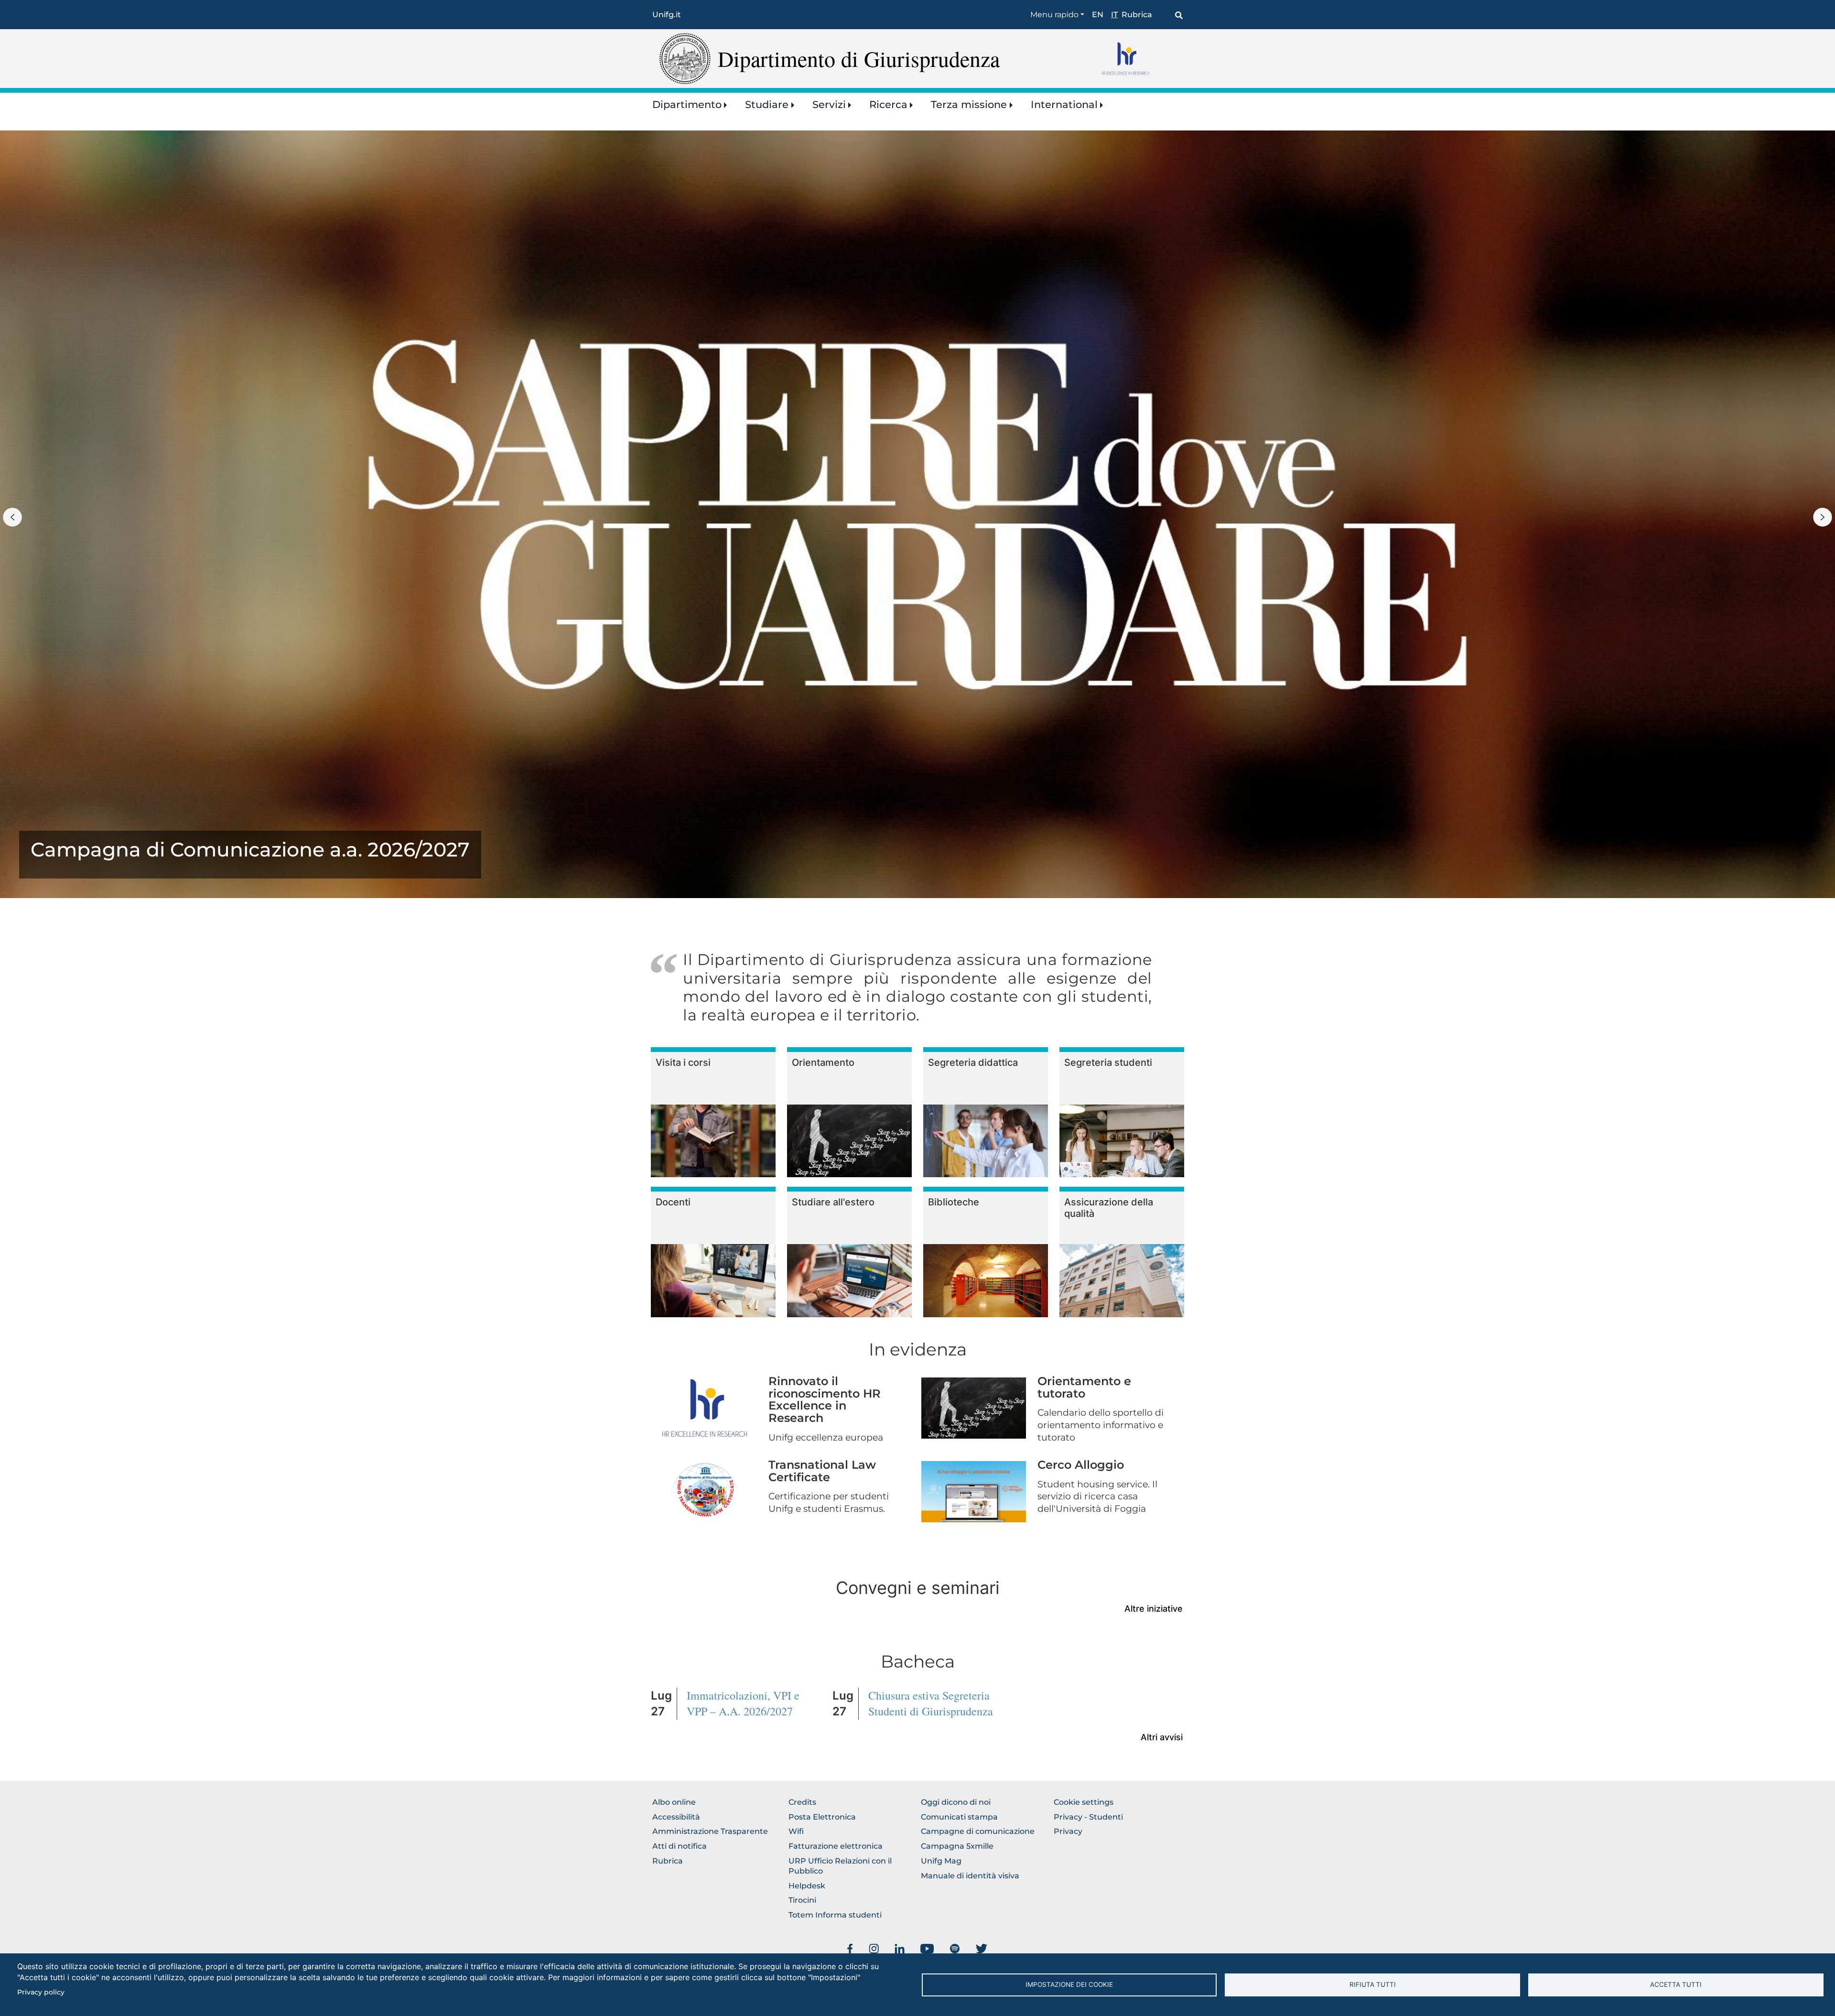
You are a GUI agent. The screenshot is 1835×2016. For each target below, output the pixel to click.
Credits (802, 1802)
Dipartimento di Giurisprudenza (859, 58)
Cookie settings (1084, 1802)
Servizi (829, 104)
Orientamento (823, 1062)
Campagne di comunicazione (978, 1831)
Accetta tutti (1676, 1984)
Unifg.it (667, 15)
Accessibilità (676, 1817)
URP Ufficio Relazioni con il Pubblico (840, 1866)
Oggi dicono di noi (956, 1802)
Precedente (12, 517)
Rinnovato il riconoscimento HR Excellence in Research (825, 1399)
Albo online (674, 1802)
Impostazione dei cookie (1069, 1984)
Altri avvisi (1162, 1737)
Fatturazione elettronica (836, 1846)
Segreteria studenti (1108, 1062)
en (1098, 15)
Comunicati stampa (959, 1817)
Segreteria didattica (973, 1062)
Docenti (673, 1202)
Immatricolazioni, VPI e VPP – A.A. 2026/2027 (743, 1703)
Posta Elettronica (822, 1817)
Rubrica (1137, 15)
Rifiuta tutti (1373, 1984)
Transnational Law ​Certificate (824, 1471)
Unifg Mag (941, 1861)
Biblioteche (954, 1202)
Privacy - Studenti (1088, 1817)
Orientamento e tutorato (1084, 1387)
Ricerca (888, 104)
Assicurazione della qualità (1109, 1208)
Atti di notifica (680, 1846)
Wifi (796, 1831)
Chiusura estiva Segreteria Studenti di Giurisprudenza (931, 1703)
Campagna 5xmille (957, 1846)
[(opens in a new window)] (850, 1949)
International (1064, 104)
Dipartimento (687, 104)
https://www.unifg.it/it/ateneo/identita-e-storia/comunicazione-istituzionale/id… (250, 855)
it (1114, 15)
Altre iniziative (1154, 1609)
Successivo (1823, 517)
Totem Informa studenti (835, 1915)
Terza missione (969, 104)
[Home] (685, 58)
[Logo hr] (1139, 58)
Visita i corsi (683, 1062)
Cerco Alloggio (1081, 1465)
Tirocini (802, 1900)
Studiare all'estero (833, 1202)
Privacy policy (41, 1992)
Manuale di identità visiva (970, 1876)
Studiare (767, 104)
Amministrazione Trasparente (710, 1831)
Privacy (1068, 1831)
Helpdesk (807, 1886)
